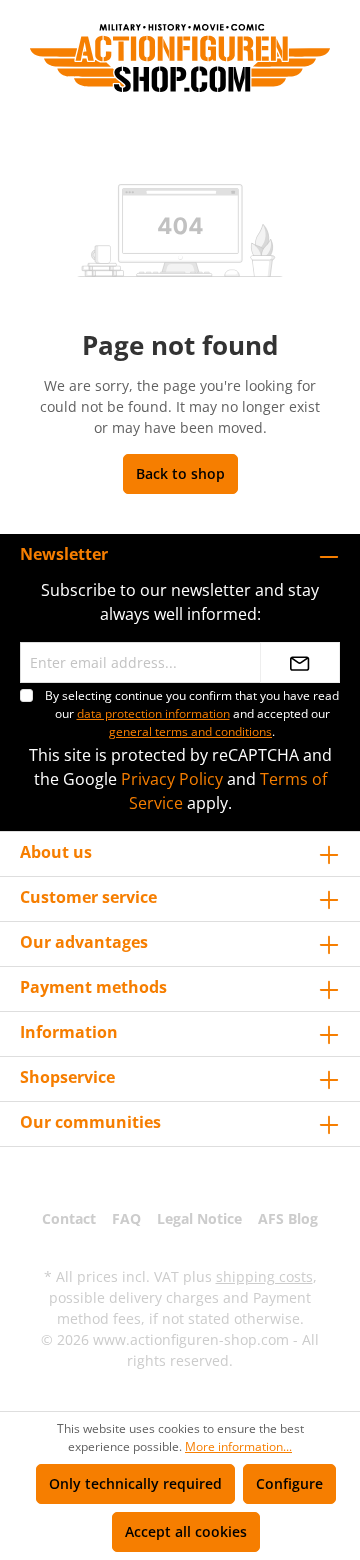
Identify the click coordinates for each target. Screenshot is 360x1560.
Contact (69, 1218)
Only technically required (135, 1483)
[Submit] (300, 662)
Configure (289, 1483)
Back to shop (180, 473)
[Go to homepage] (180, 58)
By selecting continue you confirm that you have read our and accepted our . (192, 713)
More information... (238, 1446)
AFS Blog (288, 1218)
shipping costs (264, 1276)
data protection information (153, 713)
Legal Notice (199, 1218)
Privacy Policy (172, 779)
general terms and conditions (190, 731)
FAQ (126, 1218)
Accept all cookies (186, 1531)
